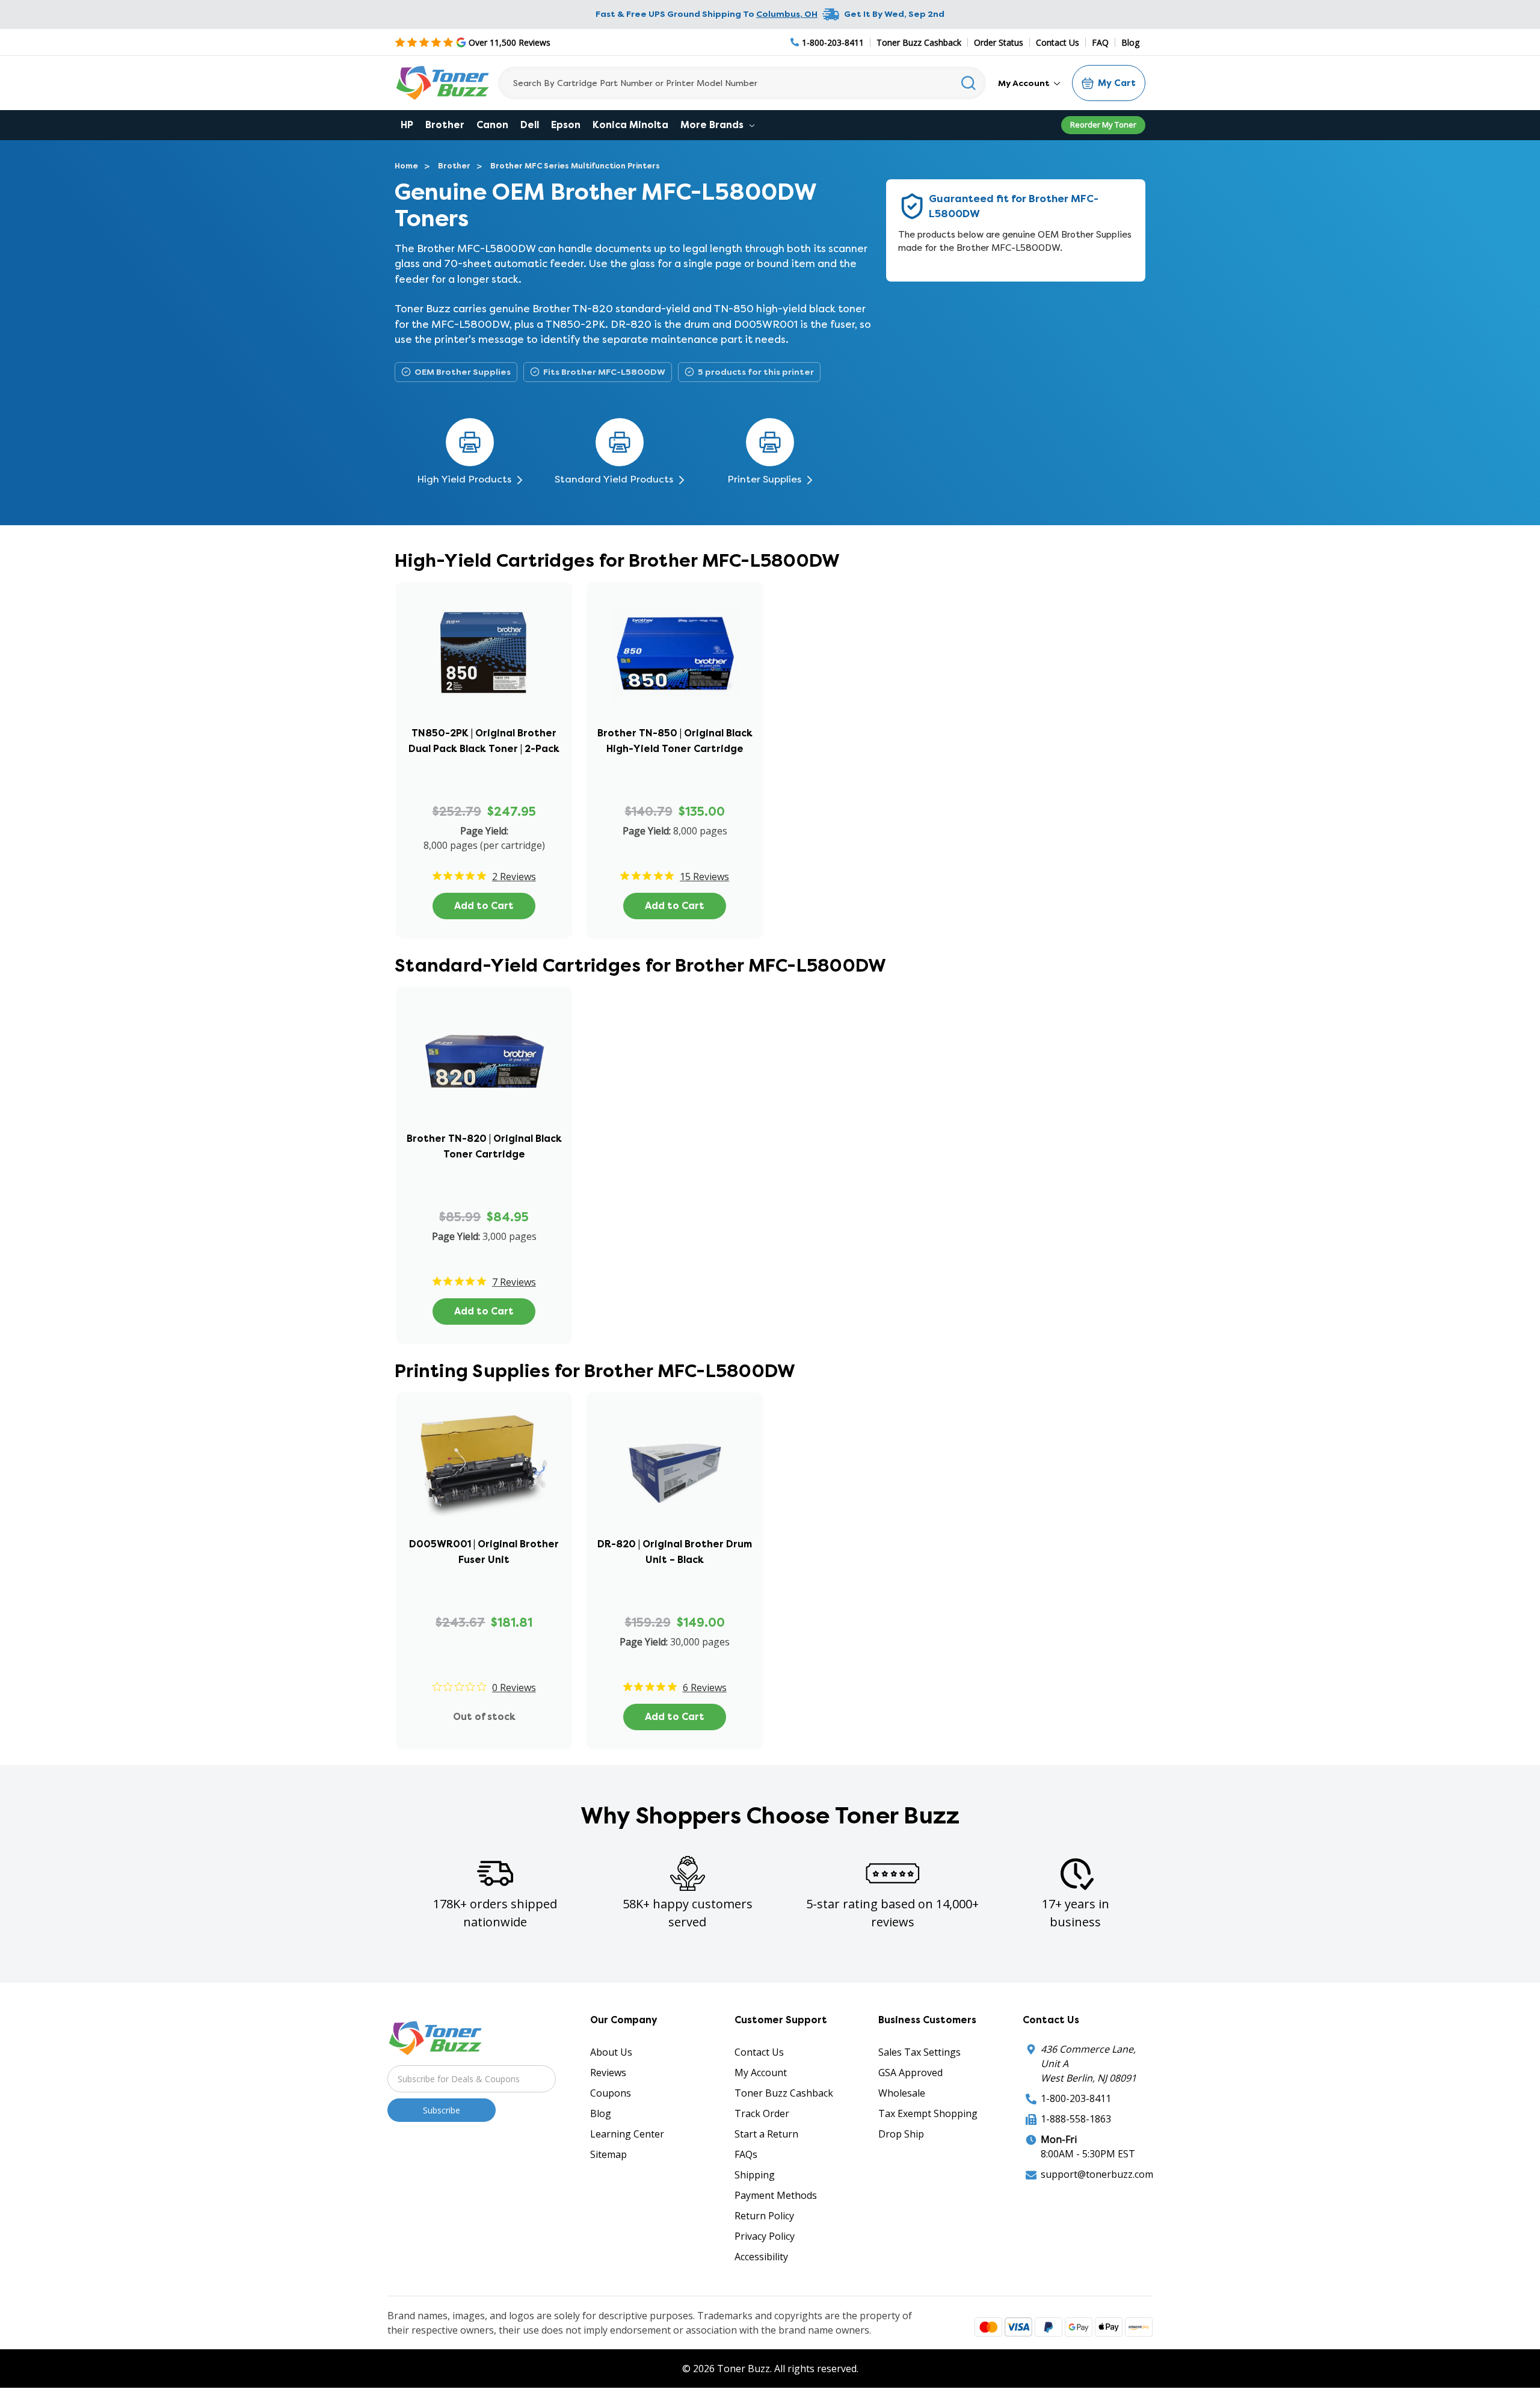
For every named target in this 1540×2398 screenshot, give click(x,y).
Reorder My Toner (1103, 125)
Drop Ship (901, 2134)
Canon (492, 125)
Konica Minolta (630, 125)
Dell (530, 125)
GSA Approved (910, 2073)
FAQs (746, 2154)
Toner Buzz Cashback (919, 42)
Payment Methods (776, 2195)
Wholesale (902, 2093)
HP (407, 125)
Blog (1130, 42)
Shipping (755, 2175)
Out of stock (484, 1717)
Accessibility (761, 2257)
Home (406, 166)
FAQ (1100, 42)
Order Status (999, 42)
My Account (1025, 83)
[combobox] (742, 83)
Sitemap (608, 2154)
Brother (445, 125)
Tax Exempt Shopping (928, 2113)
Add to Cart (484, 906)
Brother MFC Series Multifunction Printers (575, 166)
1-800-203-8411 (1076, 2098)
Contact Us (1058, 42)
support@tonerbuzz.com (1097, 2174)
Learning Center (627, 2134)
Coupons (611, 2093)
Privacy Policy (765, 2236)
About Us (611, 2052)
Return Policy (764, 2216)
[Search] (969, 83)
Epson (566, 125)
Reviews (608, 2073)
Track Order (762, 2113)
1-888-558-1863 (1076, 2119)
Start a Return (766, 2134)
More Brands (713, 125)
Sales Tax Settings (919, 2052)
